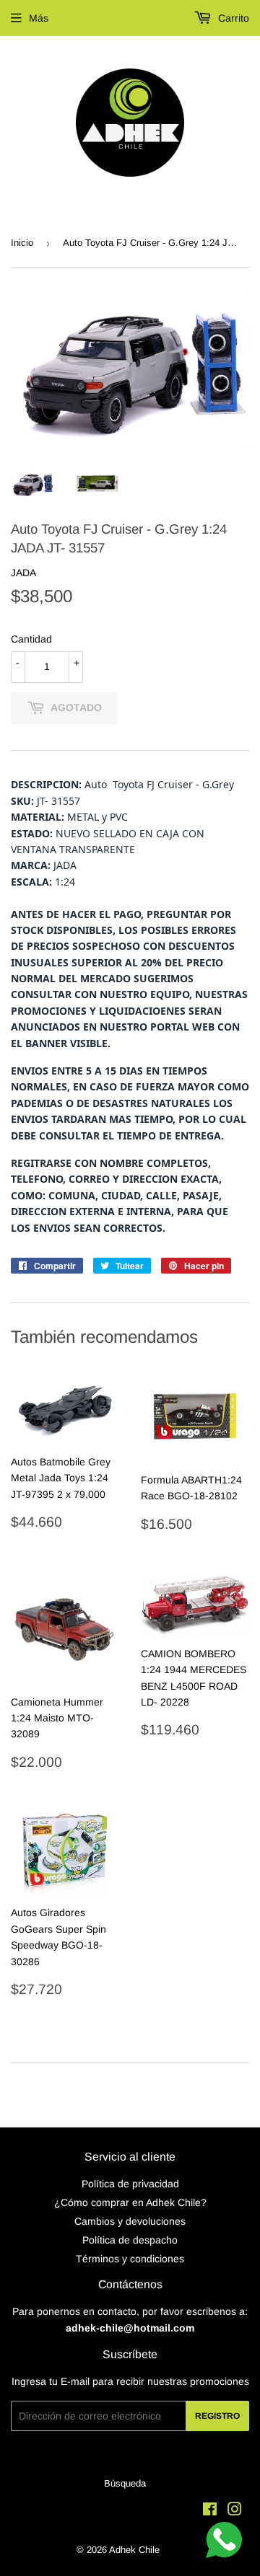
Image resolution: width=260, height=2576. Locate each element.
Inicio (22, 243)
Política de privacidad (130, 2184)
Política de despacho (130, 2240)
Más (39, 18)
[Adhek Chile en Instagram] (235, 2511)
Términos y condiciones (130, 2259)
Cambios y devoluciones (130, 2221)
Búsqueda (125, 2483)
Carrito (232, 18)
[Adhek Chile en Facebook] (210, 2511)
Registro (217, 2416)
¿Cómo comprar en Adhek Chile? (130, 2202)
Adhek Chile (134, 2550)
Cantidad (31, 639)
